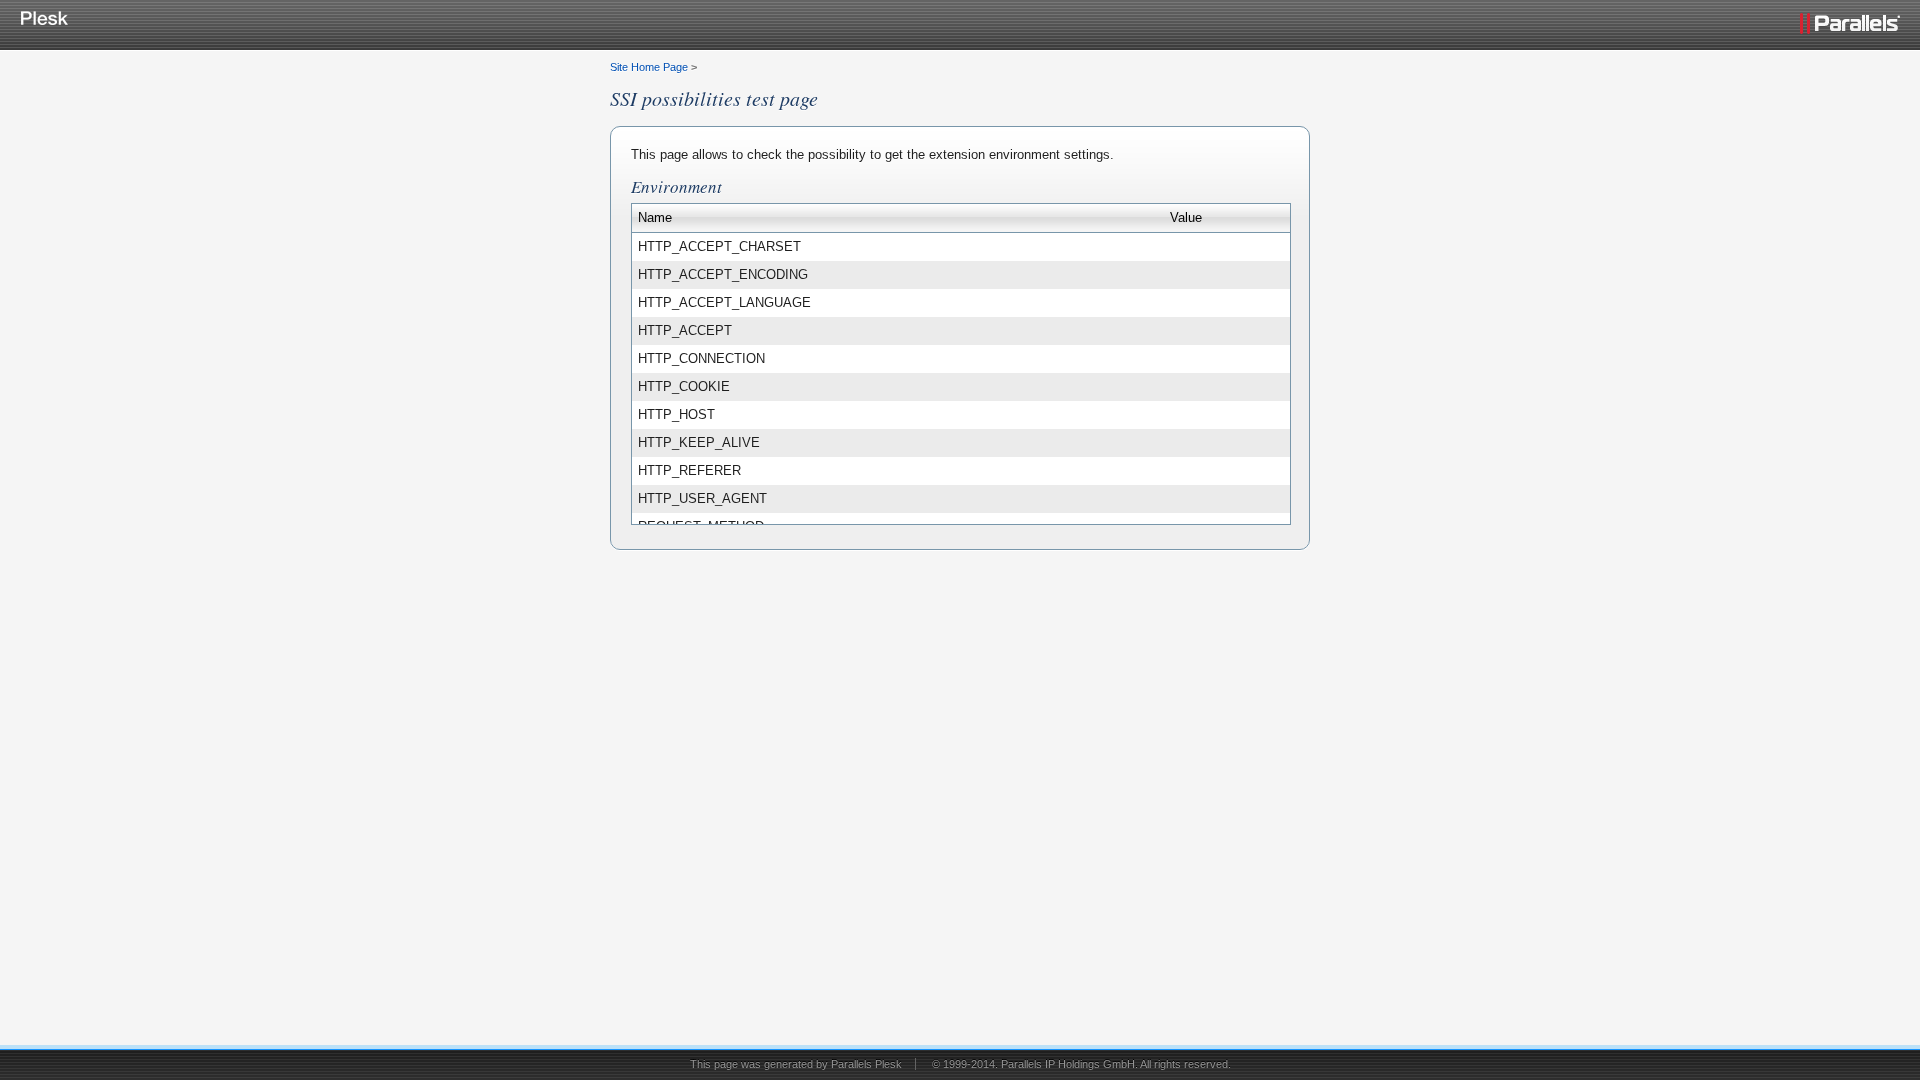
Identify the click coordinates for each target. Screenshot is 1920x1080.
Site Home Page (649, 67)
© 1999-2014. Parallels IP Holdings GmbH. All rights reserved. (1081, 1064)
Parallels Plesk (866, 1064)
